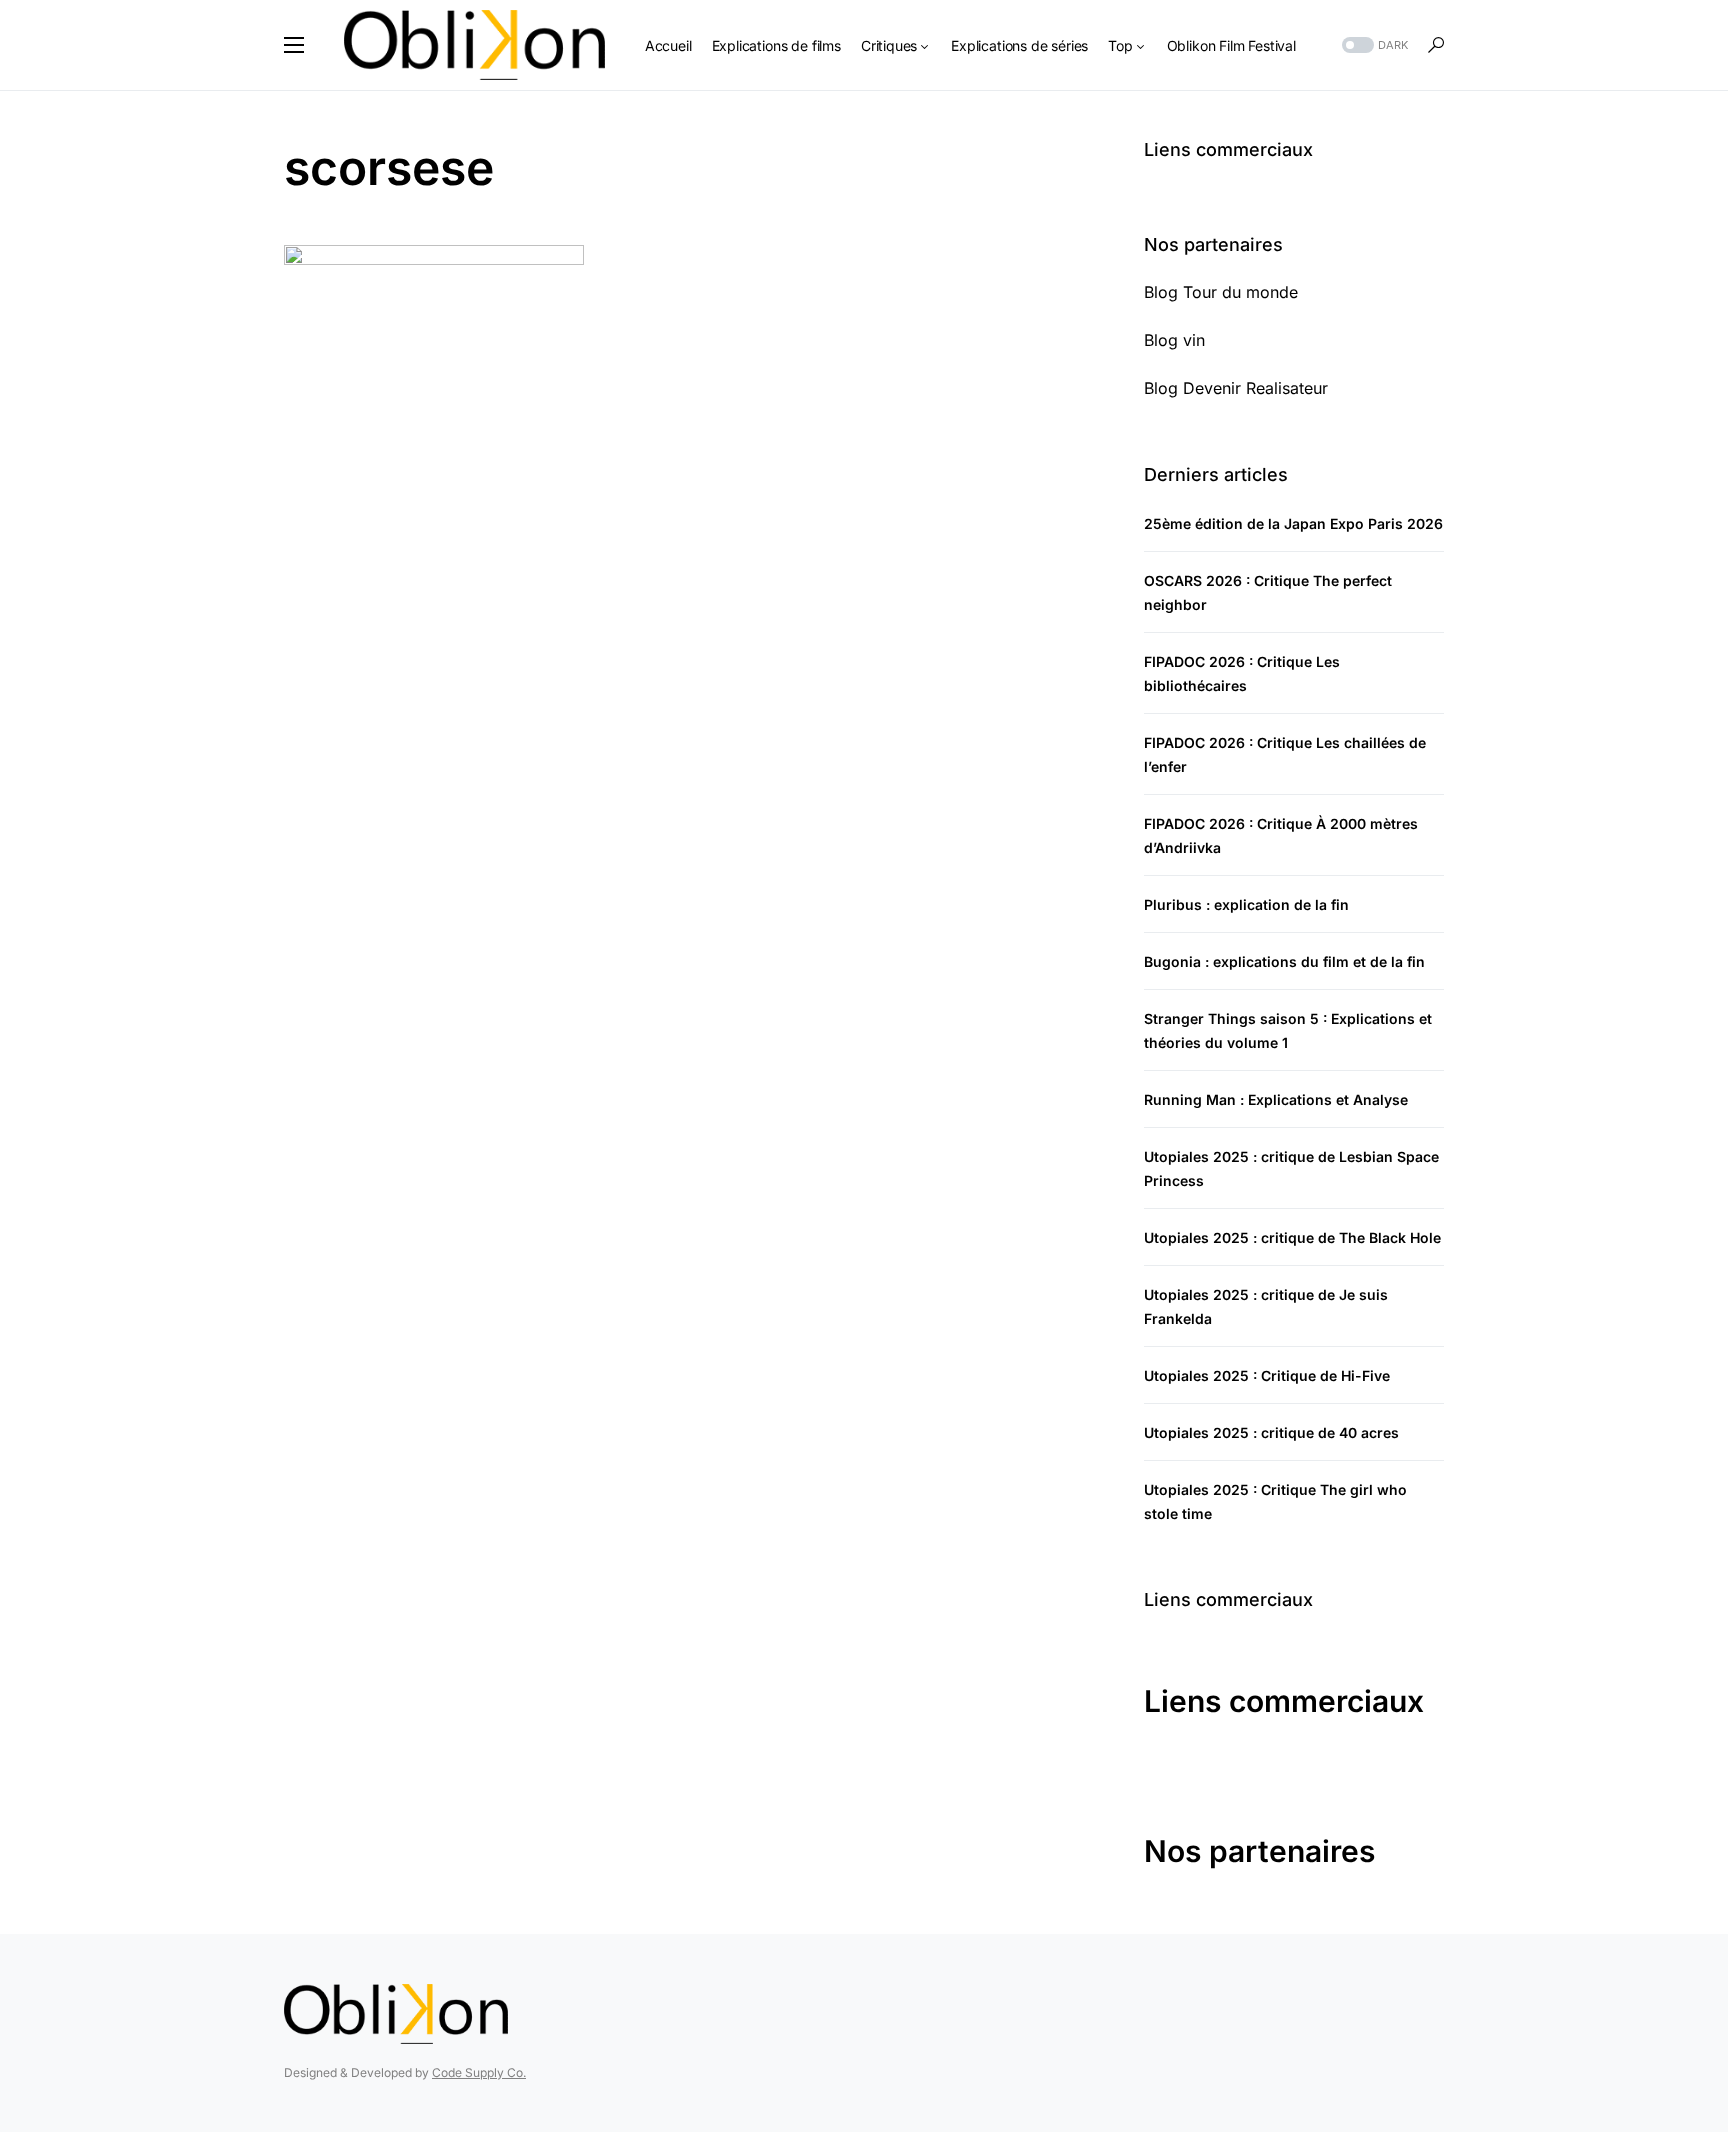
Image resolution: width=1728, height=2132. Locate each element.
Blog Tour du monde (1221, 292)
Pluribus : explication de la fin (1246, 904)
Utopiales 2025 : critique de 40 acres (1271, 1432)
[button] (294, 45)
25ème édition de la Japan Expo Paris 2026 (1293, 523)
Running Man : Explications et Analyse (1276, 1099)
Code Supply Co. (479, 2072)
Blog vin (1174, 340)
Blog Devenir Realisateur (1236, 388)
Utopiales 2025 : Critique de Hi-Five (1267, 1375)
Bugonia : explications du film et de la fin (1284, 961)
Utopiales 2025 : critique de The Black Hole (1292, 1237)
